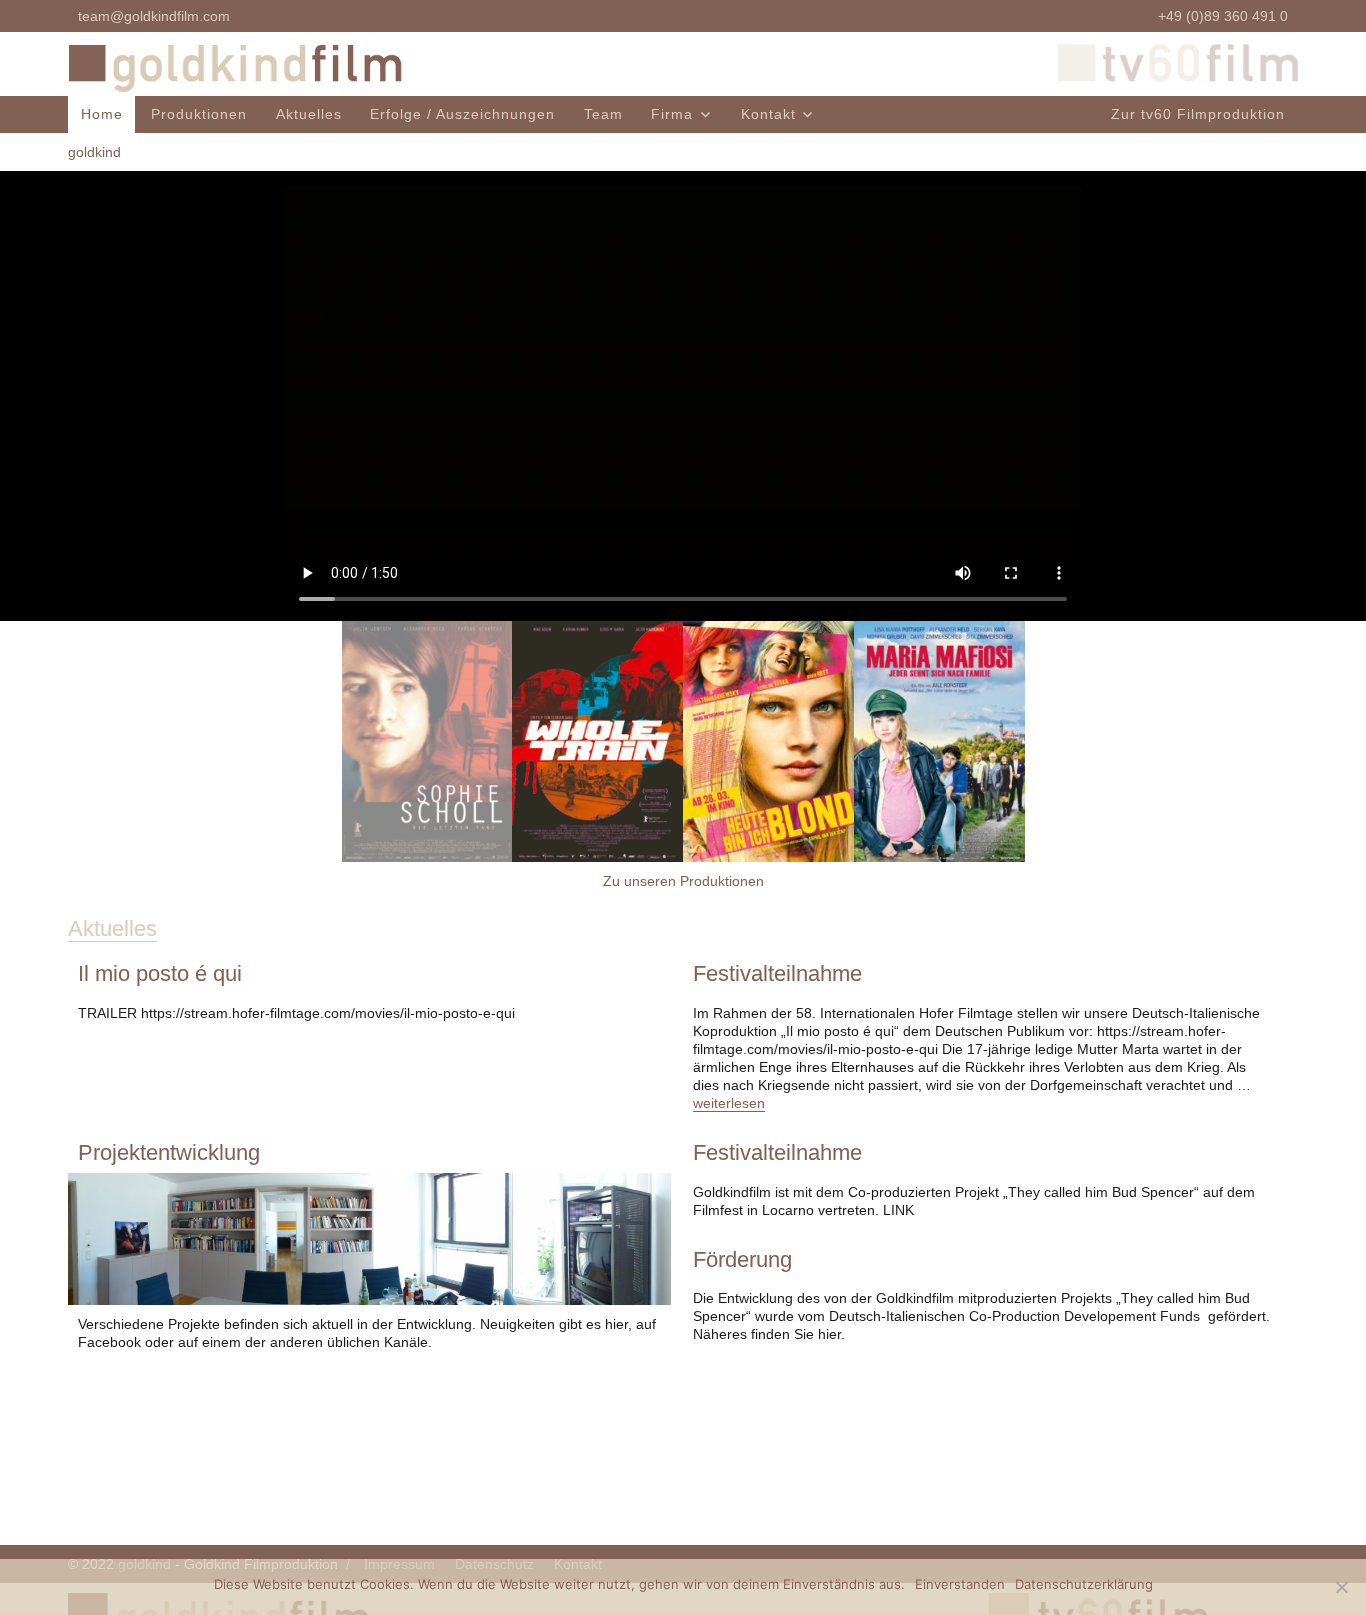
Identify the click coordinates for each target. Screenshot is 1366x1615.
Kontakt (768, 114)
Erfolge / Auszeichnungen (462, 114)
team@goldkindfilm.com (154, 16)
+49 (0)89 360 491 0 (1223, 16)
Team (603, 114)
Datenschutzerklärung (1084, 1584)
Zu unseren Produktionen (683, 881)
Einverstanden (960, 1584)
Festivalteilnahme (777, 973)
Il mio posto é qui (160, 973)
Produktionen (199, 114)
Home (102, 114)
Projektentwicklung (169, 1152)
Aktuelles (309, 114)
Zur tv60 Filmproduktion (1198, 114)
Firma (672, 114)
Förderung (742, 1259)
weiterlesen (729, 1103)
